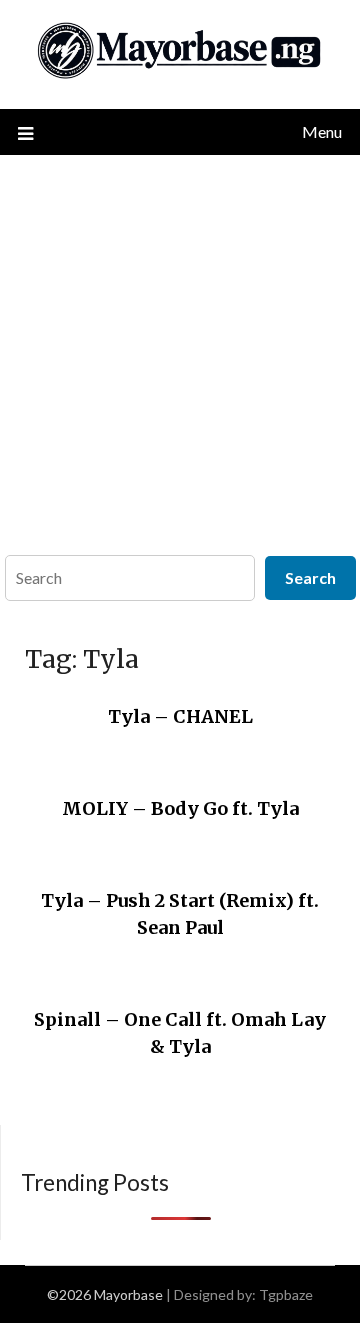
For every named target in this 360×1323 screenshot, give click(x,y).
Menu (322, 131)
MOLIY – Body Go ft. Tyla (180, 808)
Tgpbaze (286, 1294)
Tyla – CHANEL (180, 716)
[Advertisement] (180, 345)
